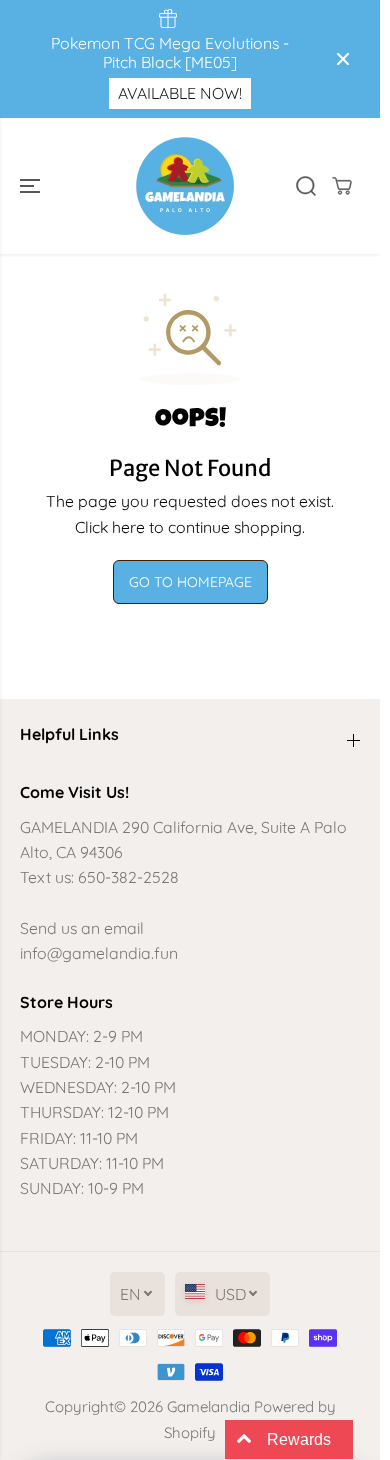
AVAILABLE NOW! (180, 93)
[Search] (306, 186)
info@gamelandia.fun (99, 953)
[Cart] (342, 186)
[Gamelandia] (185, 186)
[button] (32, 186)
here (128, 527)
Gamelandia (208, 1406)
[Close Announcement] (343, 59)
